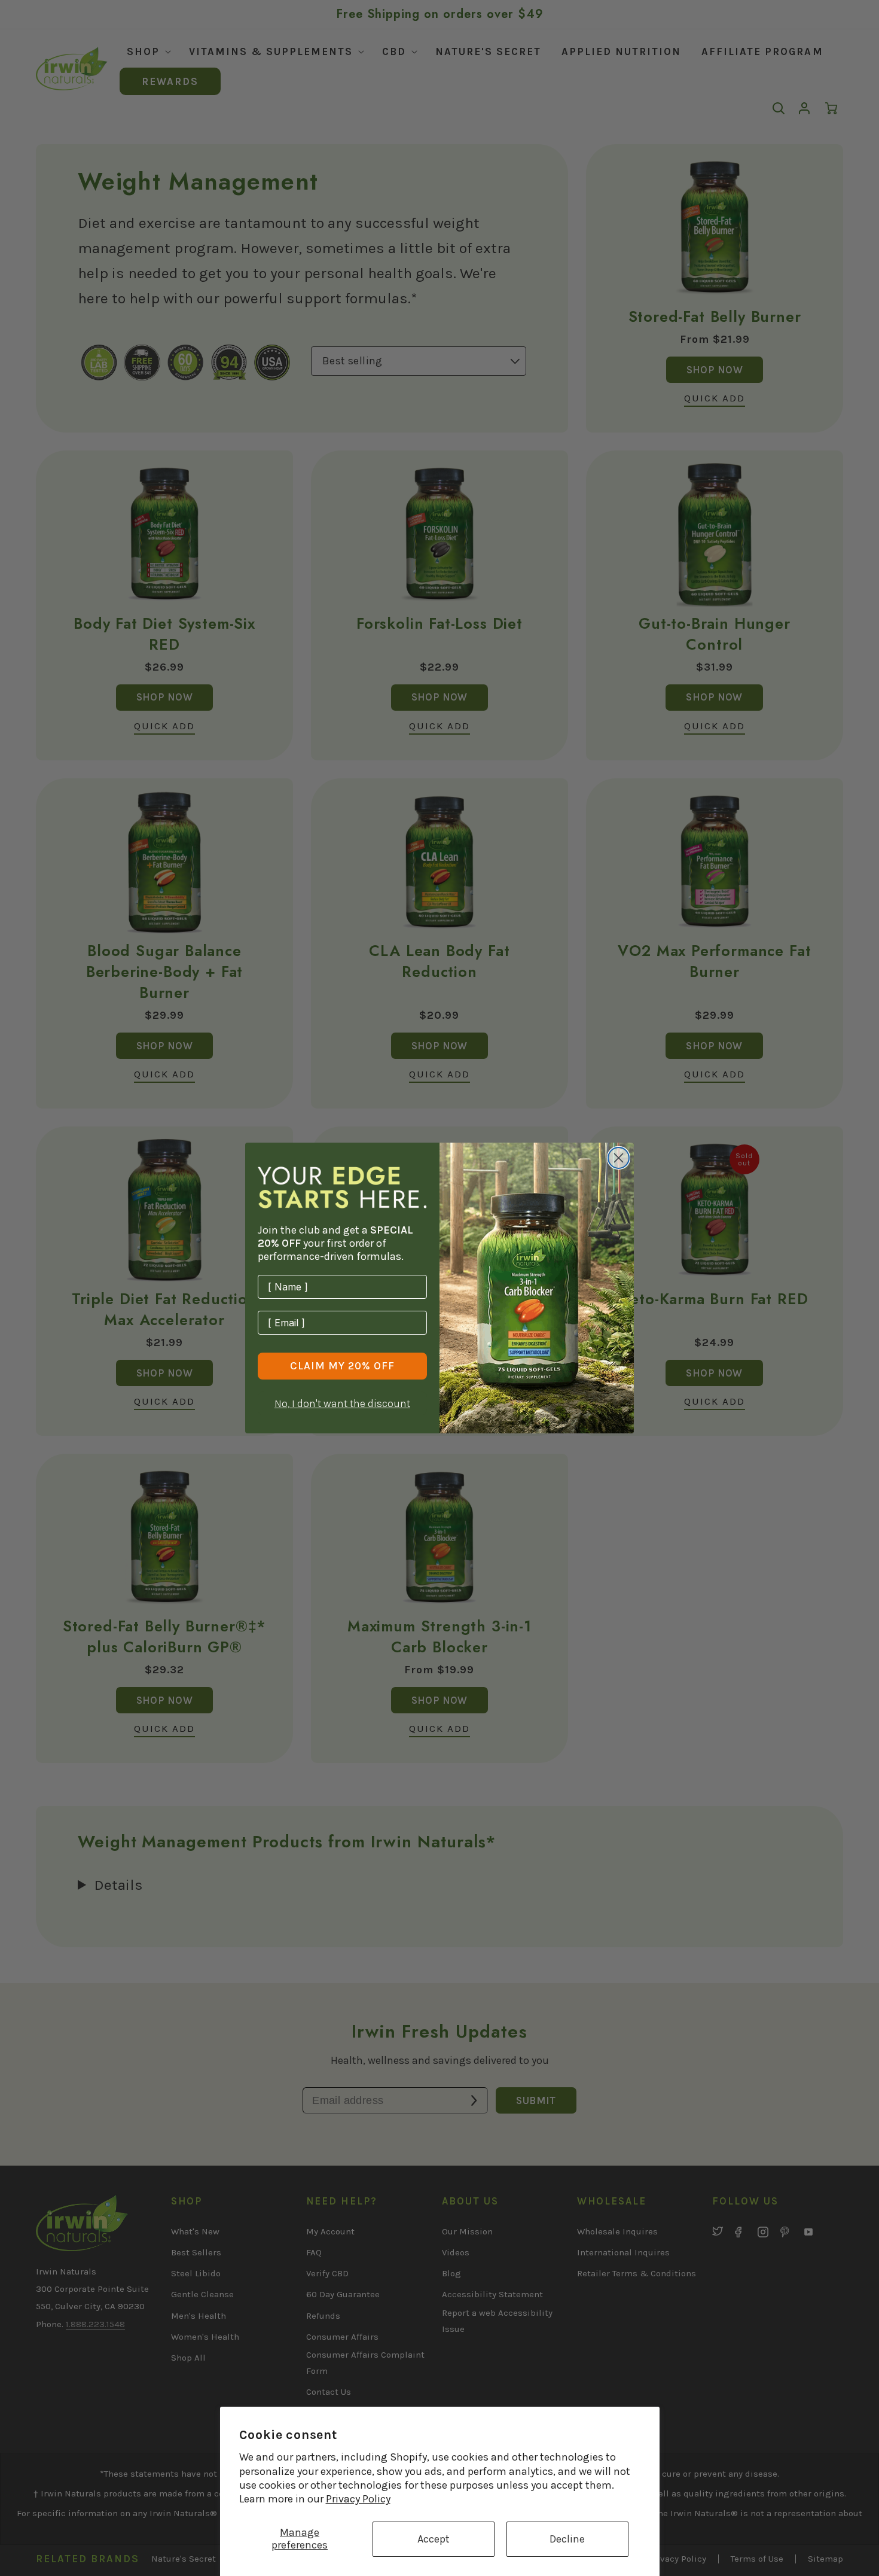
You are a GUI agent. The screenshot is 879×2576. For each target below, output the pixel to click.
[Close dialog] (619, 1158)
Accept (434, 2539)
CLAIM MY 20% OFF (342, 1366)
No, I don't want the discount (342, 1403)
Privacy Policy (358, 2499)
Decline (567, 2539)
